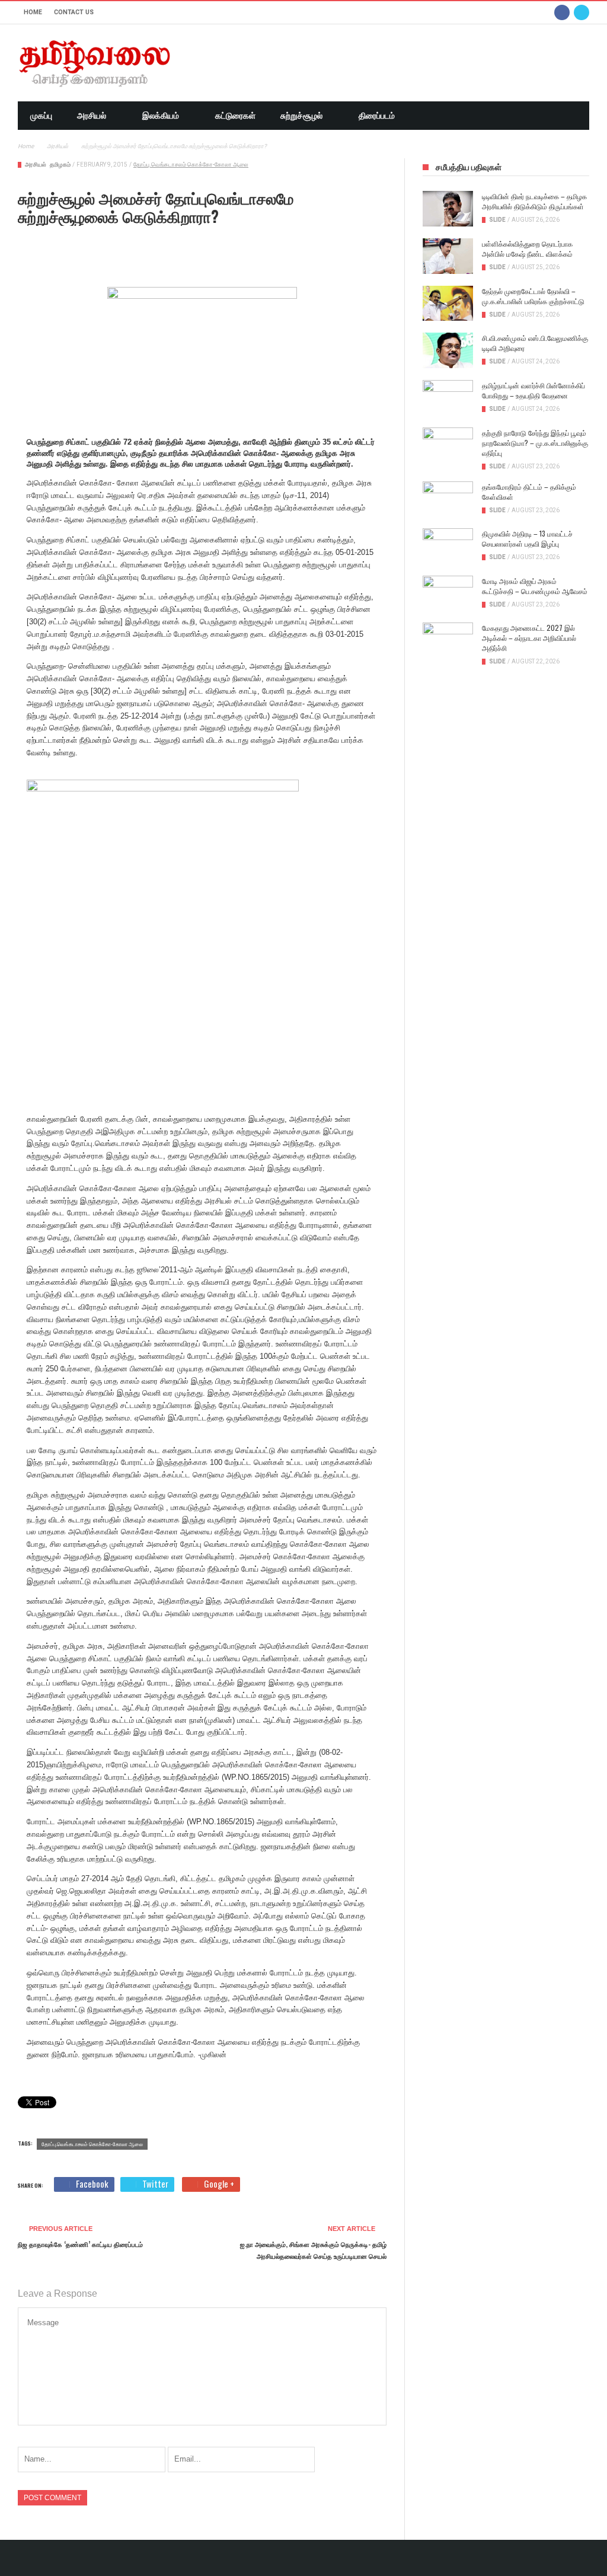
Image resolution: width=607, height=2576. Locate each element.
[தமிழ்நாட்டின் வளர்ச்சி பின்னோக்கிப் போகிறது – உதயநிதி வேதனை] (448, 398)
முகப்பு (41, 116)
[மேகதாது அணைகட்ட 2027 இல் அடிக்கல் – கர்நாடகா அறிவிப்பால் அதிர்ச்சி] (448, 640)
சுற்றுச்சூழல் (301, 116)
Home (33, 12)
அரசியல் (92, 116)
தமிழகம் (60, 165)
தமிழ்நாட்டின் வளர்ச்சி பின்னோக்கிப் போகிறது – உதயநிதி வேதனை (533, 390)
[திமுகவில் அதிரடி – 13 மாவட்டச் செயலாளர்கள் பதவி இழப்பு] (448, 546)
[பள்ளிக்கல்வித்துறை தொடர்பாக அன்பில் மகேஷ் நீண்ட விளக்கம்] (448, 256)
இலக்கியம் (161, 116)
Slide (497, 220)
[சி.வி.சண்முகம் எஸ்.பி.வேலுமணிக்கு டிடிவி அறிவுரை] (448, 350)
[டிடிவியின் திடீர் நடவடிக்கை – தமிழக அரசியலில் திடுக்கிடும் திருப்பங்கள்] (448, 209)
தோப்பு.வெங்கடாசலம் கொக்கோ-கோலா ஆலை (191, 165)
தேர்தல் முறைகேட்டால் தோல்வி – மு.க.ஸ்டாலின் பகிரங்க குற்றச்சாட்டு (533, 296)
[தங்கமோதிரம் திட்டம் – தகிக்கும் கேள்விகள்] (448, 499)
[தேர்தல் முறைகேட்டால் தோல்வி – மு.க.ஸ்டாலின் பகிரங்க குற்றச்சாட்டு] (448, 304)
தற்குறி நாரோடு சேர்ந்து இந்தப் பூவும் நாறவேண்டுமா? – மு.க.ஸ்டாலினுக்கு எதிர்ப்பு (535, 443)
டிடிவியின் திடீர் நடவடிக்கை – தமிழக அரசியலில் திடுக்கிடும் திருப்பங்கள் (534, 201)
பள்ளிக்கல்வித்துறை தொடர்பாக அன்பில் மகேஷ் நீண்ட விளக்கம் (527, 248)
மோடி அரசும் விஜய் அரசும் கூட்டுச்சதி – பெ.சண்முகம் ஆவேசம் (535, 586)
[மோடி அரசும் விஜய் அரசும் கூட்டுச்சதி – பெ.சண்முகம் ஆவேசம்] (448, 593)
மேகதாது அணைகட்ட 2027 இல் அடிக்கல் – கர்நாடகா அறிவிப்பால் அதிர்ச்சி (529, 638)
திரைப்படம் (377, 116)
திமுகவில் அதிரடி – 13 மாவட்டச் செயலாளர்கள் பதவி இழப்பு (527, 538)
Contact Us (74, 12)
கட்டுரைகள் (235, 116)
